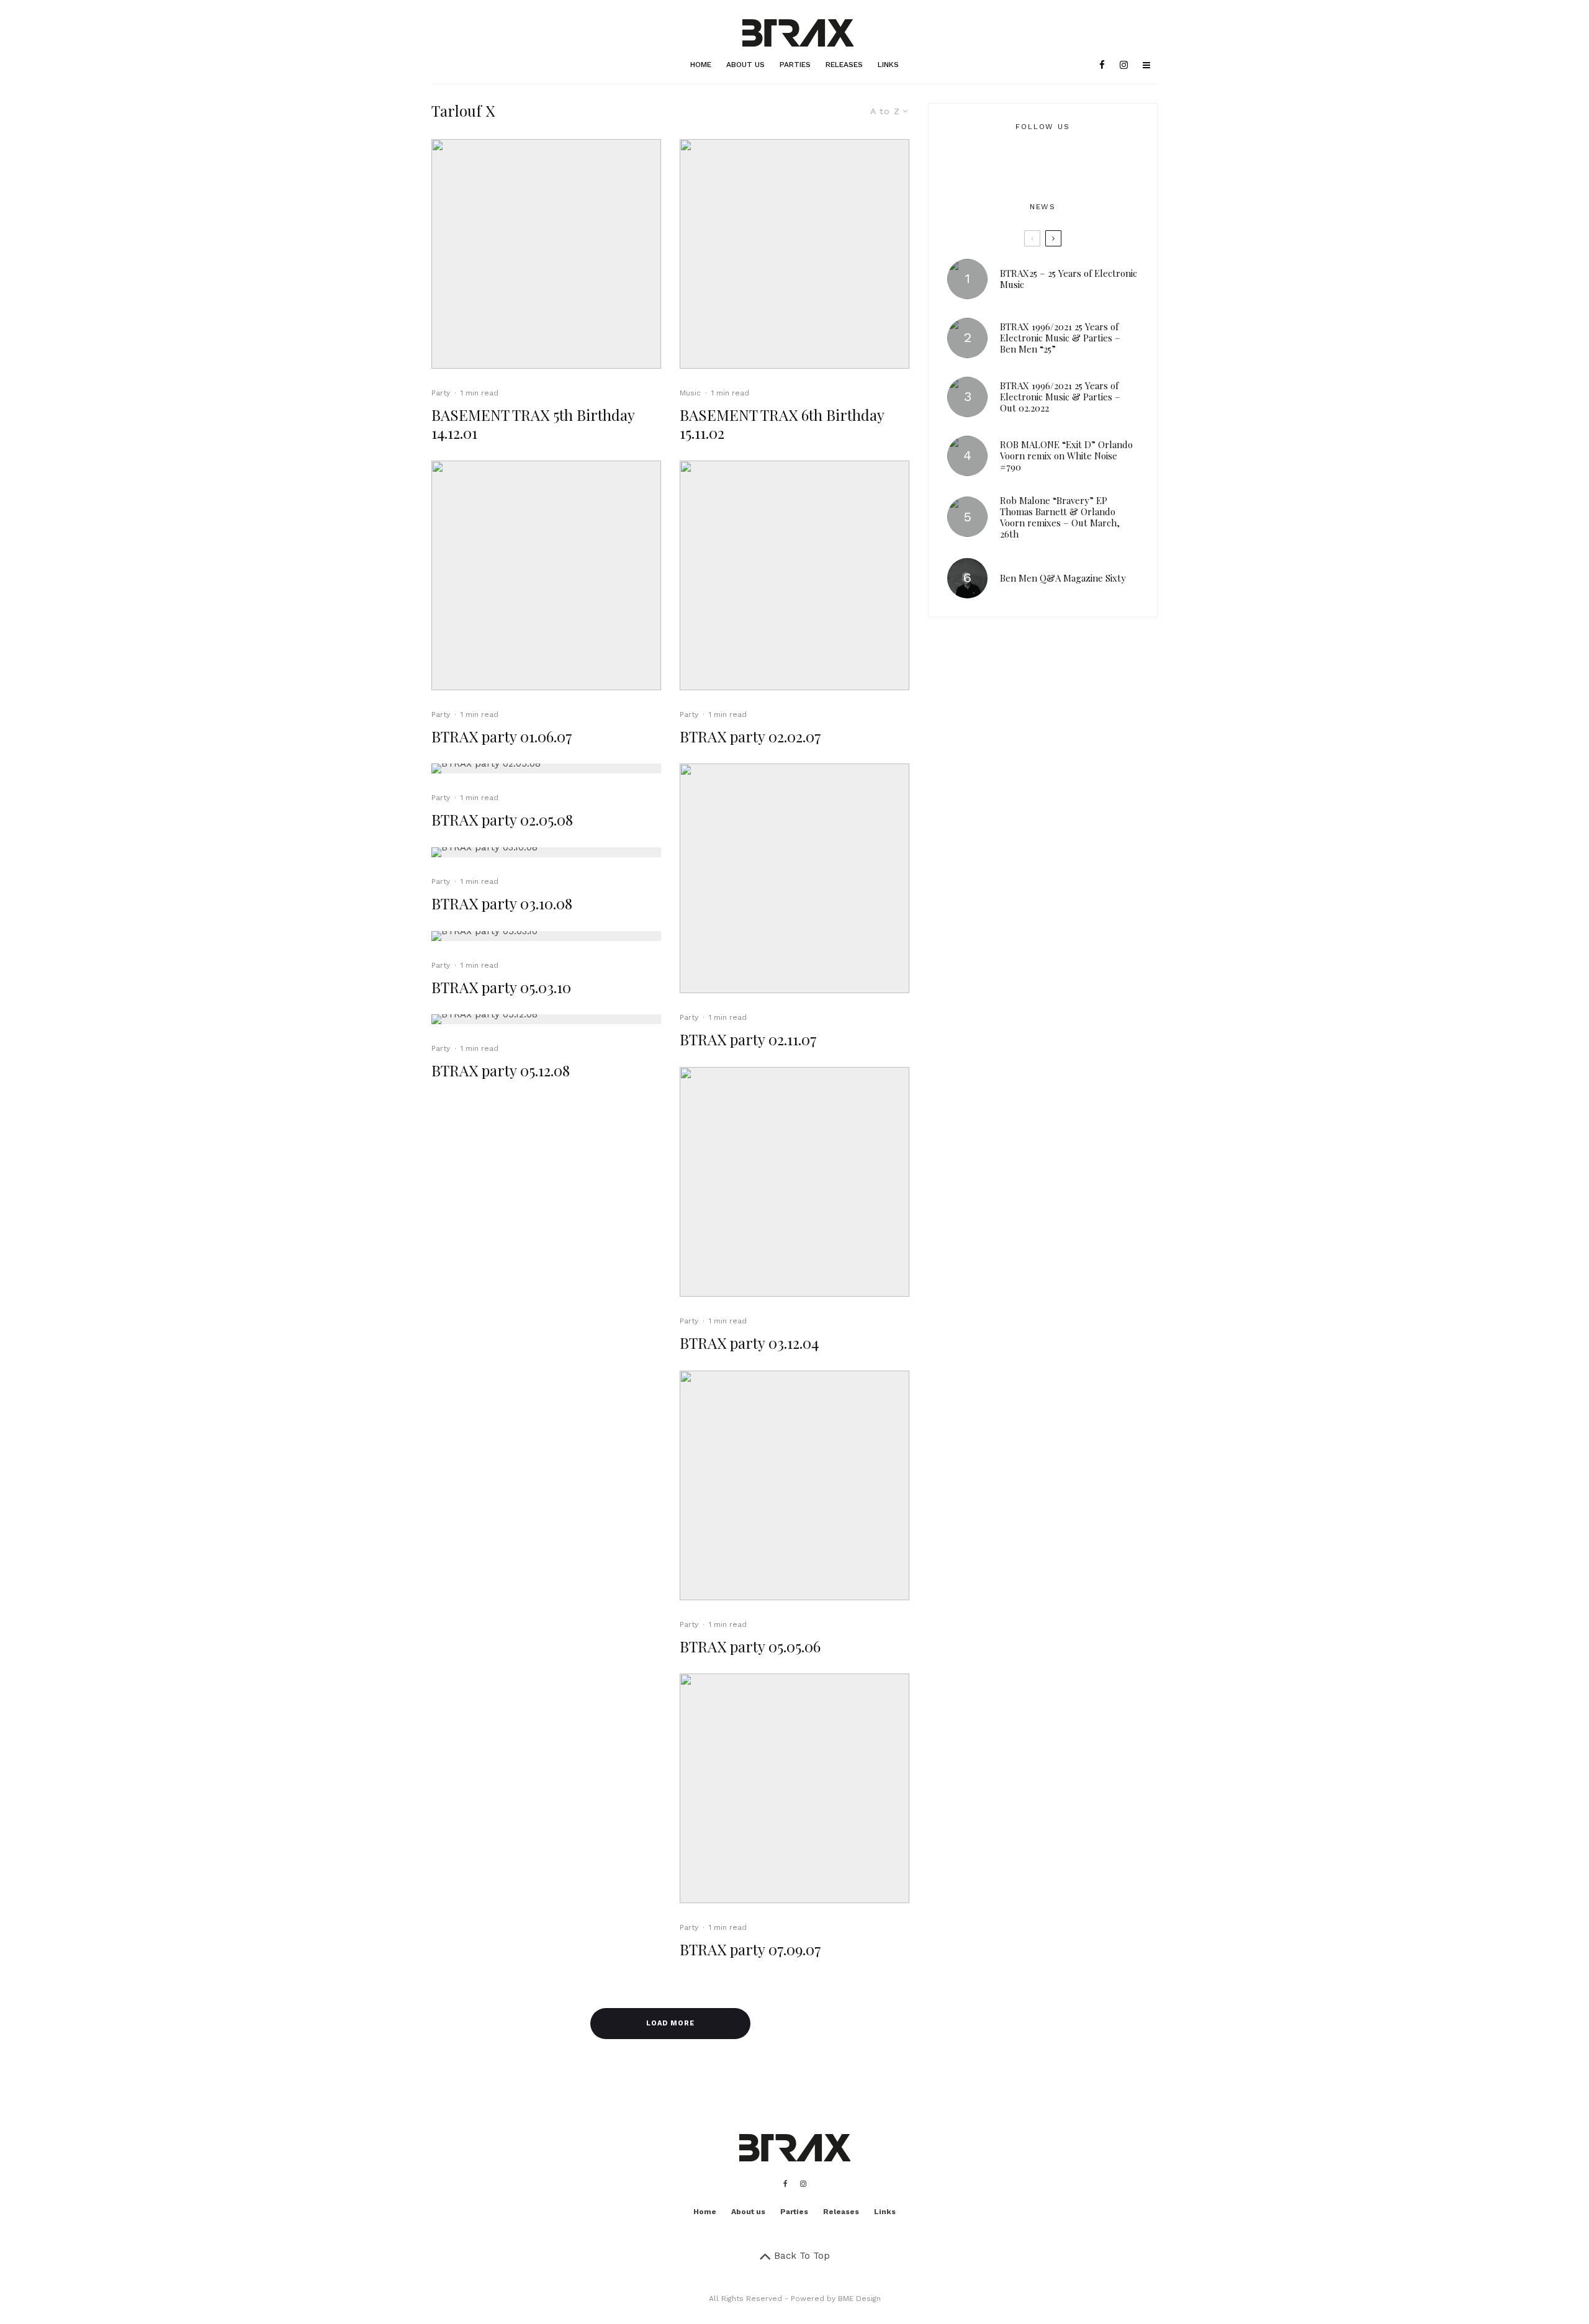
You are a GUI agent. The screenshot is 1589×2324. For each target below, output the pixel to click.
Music (690, 393)
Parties (795, 65)
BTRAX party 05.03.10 (501, 987)
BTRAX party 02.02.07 (750, 736)
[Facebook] (1102, 65)
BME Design (859, 2299)
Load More (670, 2023)
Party (441, 393)
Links (888, 65)
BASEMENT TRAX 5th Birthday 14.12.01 (533, 424)
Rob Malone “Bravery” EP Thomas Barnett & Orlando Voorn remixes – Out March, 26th (1060, 517)
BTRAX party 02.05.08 (502, 820)
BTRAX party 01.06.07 (502, 736)
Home (701, 65)
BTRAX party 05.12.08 (501, 1070)
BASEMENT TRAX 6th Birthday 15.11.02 (782, 424)
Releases (844, 65)
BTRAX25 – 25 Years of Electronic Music (1069, 279)
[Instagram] (1124, 65)
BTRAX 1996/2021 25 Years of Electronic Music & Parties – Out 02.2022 (1060, 397)
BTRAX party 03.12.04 (749, 1343)
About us (745, 65)
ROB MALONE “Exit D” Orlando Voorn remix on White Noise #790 (1066, 456)
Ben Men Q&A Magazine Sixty (1063, 578)
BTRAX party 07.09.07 (750, 1949)
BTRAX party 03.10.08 (502, 903)
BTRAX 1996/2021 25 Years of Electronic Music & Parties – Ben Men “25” (1060, 338)
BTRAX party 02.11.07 (748, 1039)
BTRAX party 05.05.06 (750, 1646)
